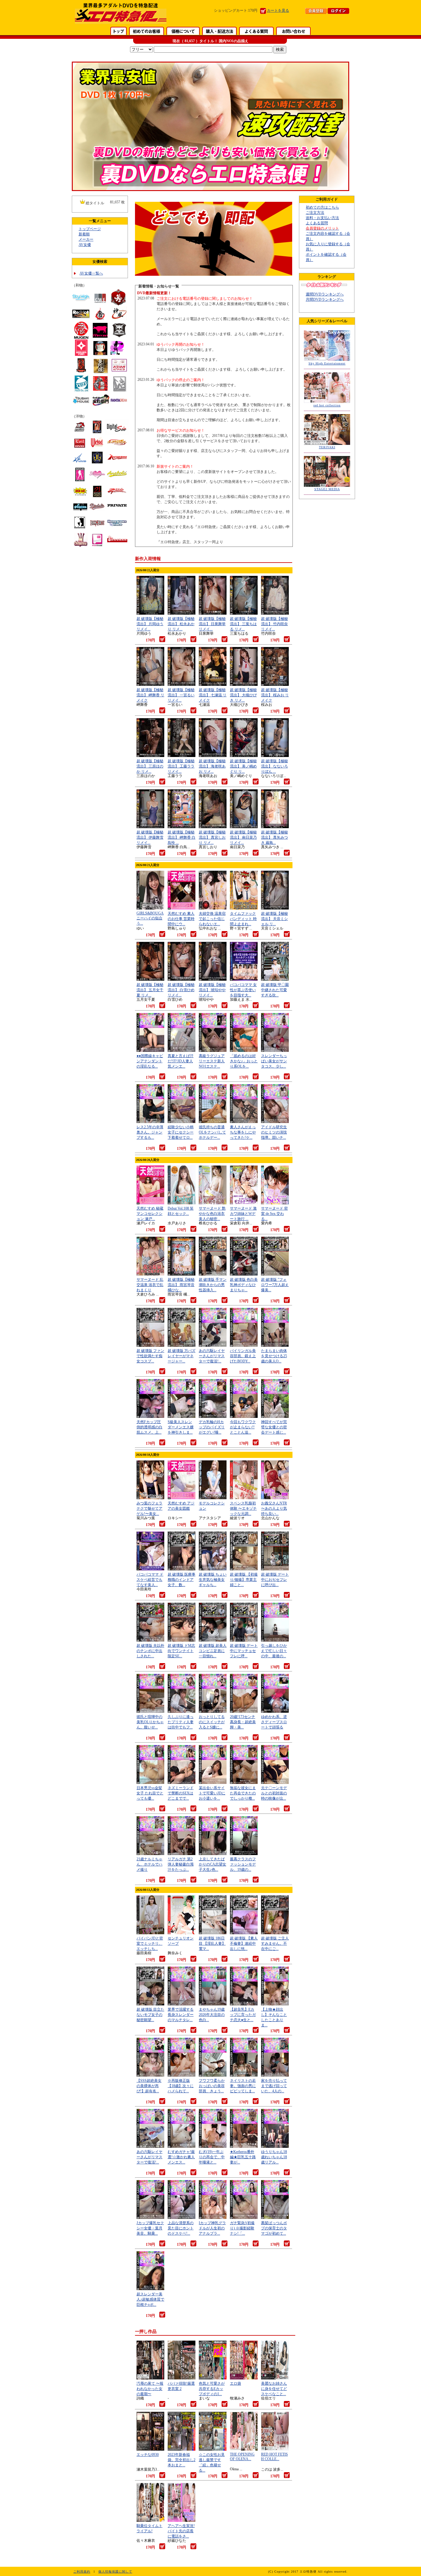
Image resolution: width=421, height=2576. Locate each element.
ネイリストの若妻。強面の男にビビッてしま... (243, 2086)
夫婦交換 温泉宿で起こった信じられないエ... (212, 919)
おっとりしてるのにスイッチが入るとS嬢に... (212, 1722)
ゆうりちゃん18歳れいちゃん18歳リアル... (274, 2157)
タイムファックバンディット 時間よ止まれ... (243, 919)
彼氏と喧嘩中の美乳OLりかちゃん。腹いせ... (150, 1722)
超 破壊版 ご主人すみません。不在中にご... (275, 1943)
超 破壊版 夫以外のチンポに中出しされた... (150, 1651)
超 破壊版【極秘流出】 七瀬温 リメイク (213, 695)
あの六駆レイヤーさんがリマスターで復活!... (212, 1356)
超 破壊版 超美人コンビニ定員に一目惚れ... (213, 1651)
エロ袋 (235, 2383)
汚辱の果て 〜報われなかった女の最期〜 (150, 2389)
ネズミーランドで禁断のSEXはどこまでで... (181, 1793)
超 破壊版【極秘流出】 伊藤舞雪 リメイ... (150, 837)
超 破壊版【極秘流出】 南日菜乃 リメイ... (243, 837)
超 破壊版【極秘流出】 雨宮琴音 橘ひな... (181, 1285)
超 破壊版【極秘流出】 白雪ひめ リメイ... (181, 990)
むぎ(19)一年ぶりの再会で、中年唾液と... (212, 2157)
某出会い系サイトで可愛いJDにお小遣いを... (212, 1793)
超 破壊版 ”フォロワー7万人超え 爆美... (275, 1285)
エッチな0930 (148, 2455)
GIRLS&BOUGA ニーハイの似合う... (150, 918)
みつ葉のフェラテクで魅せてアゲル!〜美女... (149, 1508)
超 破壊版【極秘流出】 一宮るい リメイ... (181, 695)
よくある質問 (317, 223)
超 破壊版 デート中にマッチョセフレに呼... (244, 1651)
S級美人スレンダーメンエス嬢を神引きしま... (181, 1427)
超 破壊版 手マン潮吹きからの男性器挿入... (213, 1285)
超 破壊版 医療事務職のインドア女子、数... (182, 1580)
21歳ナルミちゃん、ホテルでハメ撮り (149, 1864)
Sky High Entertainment (327, 363)
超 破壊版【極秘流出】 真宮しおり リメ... (212, 837)
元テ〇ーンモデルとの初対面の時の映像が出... (274, 1793)
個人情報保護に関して (115, 2572)
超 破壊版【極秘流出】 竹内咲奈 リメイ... (274, 624)
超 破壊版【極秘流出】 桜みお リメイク (275, 695)
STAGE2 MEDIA (327, 489)
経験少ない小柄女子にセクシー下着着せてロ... (181, 1132)
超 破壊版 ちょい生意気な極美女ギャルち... (213, 1580)
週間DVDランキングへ (325, 294)
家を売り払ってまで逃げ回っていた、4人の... (274, 2086)
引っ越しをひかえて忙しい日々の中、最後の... (274, 1651)
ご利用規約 (82, 2572)
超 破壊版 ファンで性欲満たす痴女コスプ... (150, 1356)
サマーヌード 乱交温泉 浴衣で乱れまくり (150, 1285)
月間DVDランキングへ (325, 299)
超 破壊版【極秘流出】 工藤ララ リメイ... (181, 766)
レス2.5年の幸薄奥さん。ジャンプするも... (150, 1132)
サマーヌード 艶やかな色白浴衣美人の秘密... (212, 1214)
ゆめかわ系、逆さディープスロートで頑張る (274, 1722)
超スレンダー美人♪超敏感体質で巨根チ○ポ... (150, 2299)
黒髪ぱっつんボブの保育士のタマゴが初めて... (274, 2228)
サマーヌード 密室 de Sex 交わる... (274, 1214)
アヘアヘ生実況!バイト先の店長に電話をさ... (181, 2531)
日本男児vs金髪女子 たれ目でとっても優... (150, 1793)
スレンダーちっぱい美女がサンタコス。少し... (274, 1061)
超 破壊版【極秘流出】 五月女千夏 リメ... (150, 990)
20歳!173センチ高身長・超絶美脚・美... (243, 1722)
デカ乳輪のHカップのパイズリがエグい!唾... (212, 1427)
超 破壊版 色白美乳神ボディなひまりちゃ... (244, 1285)
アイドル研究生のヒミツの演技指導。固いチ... (274, 1132)
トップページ (90, 229)
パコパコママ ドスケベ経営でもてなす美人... (150, 1580)
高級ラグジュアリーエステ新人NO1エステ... (212, 1061)
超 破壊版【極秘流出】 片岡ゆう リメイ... (150, 624)
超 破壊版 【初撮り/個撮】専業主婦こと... (244, 1580)
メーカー (86, 239)
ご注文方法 (315, 213)
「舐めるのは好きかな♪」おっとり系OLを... (244, 1061)
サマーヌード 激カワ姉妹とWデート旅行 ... (243, 1214)
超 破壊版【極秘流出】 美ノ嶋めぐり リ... (243, 766)
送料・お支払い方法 (322, 218)
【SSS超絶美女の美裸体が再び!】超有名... (149, 2086)
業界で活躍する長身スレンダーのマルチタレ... (181, 2015)
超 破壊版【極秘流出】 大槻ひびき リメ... (243, 695)
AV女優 (85, 245)
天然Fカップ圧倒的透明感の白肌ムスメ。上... (149, 1427)
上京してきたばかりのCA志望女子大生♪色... (213, 1864)
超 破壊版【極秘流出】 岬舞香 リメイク (150, 695)
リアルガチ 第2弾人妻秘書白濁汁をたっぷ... (181, 1864)
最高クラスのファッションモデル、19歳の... (243, 1864)
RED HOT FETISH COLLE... (274, 2457)
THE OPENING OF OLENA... (242, 2457)
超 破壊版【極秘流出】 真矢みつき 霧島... (274, 837)
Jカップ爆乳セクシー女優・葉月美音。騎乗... (150, 2228)
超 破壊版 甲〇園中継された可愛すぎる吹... (275, 990)
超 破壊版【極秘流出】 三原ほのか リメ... (150, 766)
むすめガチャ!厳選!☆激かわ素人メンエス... (181, 2157)
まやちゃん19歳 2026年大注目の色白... (212, 2015)
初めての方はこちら (322, 207)
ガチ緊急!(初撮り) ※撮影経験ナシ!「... (242, 2228)
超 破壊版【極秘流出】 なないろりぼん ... (274, 766)
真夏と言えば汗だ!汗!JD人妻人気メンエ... (181, 1061)
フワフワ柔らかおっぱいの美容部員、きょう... (212, 2086)
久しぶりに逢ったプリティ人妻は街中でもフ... (181, 1722)
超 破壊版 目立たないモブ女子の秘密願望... (150, 2015)
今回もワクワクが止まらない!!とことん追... (243, 1427)
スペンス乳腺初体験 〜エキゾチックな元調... (243, 1508)
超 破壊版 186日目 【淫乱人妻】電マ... (212, 1943)
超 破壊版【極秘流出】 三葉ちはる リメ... (243, 624)
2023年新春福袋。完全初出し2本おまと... (182, 2460)
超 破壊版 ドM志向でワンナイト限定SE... (181, 1651)
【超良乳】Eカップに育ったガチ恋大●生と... (243, 2015)
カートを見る (278, 10)
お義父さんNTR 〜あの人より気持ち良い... (274, 1508)
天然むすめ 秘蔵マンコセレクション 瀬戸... (150, 1214)
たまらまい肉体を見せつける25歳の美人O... (274, 1356)
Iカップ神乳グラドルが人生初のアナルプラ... (212, 2228)
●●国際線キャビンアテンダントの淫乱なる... (150, 1061)
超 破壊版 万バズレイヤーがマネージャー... (182, 1356)
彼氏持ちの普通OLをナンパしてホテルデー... (212, 1132)
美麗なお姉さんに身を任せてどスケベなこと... (274, 2389)
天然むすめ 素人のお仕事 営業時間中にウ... (181, 919)
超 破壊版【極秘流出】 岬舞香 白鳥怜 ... (182, 837)
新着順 (84, 234)
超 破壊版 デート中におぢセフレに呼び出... (275, 1580)
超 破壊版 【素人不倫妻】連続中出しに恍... (244, 1943)
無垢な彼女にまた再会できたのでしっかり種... (243, 1793)
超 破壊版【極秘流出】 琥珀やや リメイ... (212, 990)
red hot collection (327, 405)
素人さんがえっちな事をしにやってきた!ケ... (243, 1132)
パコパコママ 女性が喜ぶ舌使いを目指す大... (243, 990)
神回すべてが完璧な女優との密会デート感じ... (274, 1427)
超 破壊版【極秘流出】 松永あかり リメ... (181, 624)
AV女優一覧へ (91, 273)
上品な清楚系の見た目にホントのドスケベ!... (181, 2228)
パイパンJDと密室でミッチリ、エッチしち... (150, 1943)
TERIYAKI (327, 447)
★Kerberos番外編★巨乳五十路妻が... (243, 2157)
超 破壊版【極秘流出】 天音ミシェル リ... (274, 919)
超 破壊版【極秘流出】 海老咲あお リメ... (212, 766)
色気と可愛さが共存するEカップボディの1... (212, 2389)
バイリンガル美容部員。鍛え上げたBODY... (243, 1356)
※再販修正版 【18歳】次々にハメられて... (181, 2086)
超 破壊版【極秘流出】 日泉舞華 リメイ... (212, 624)
